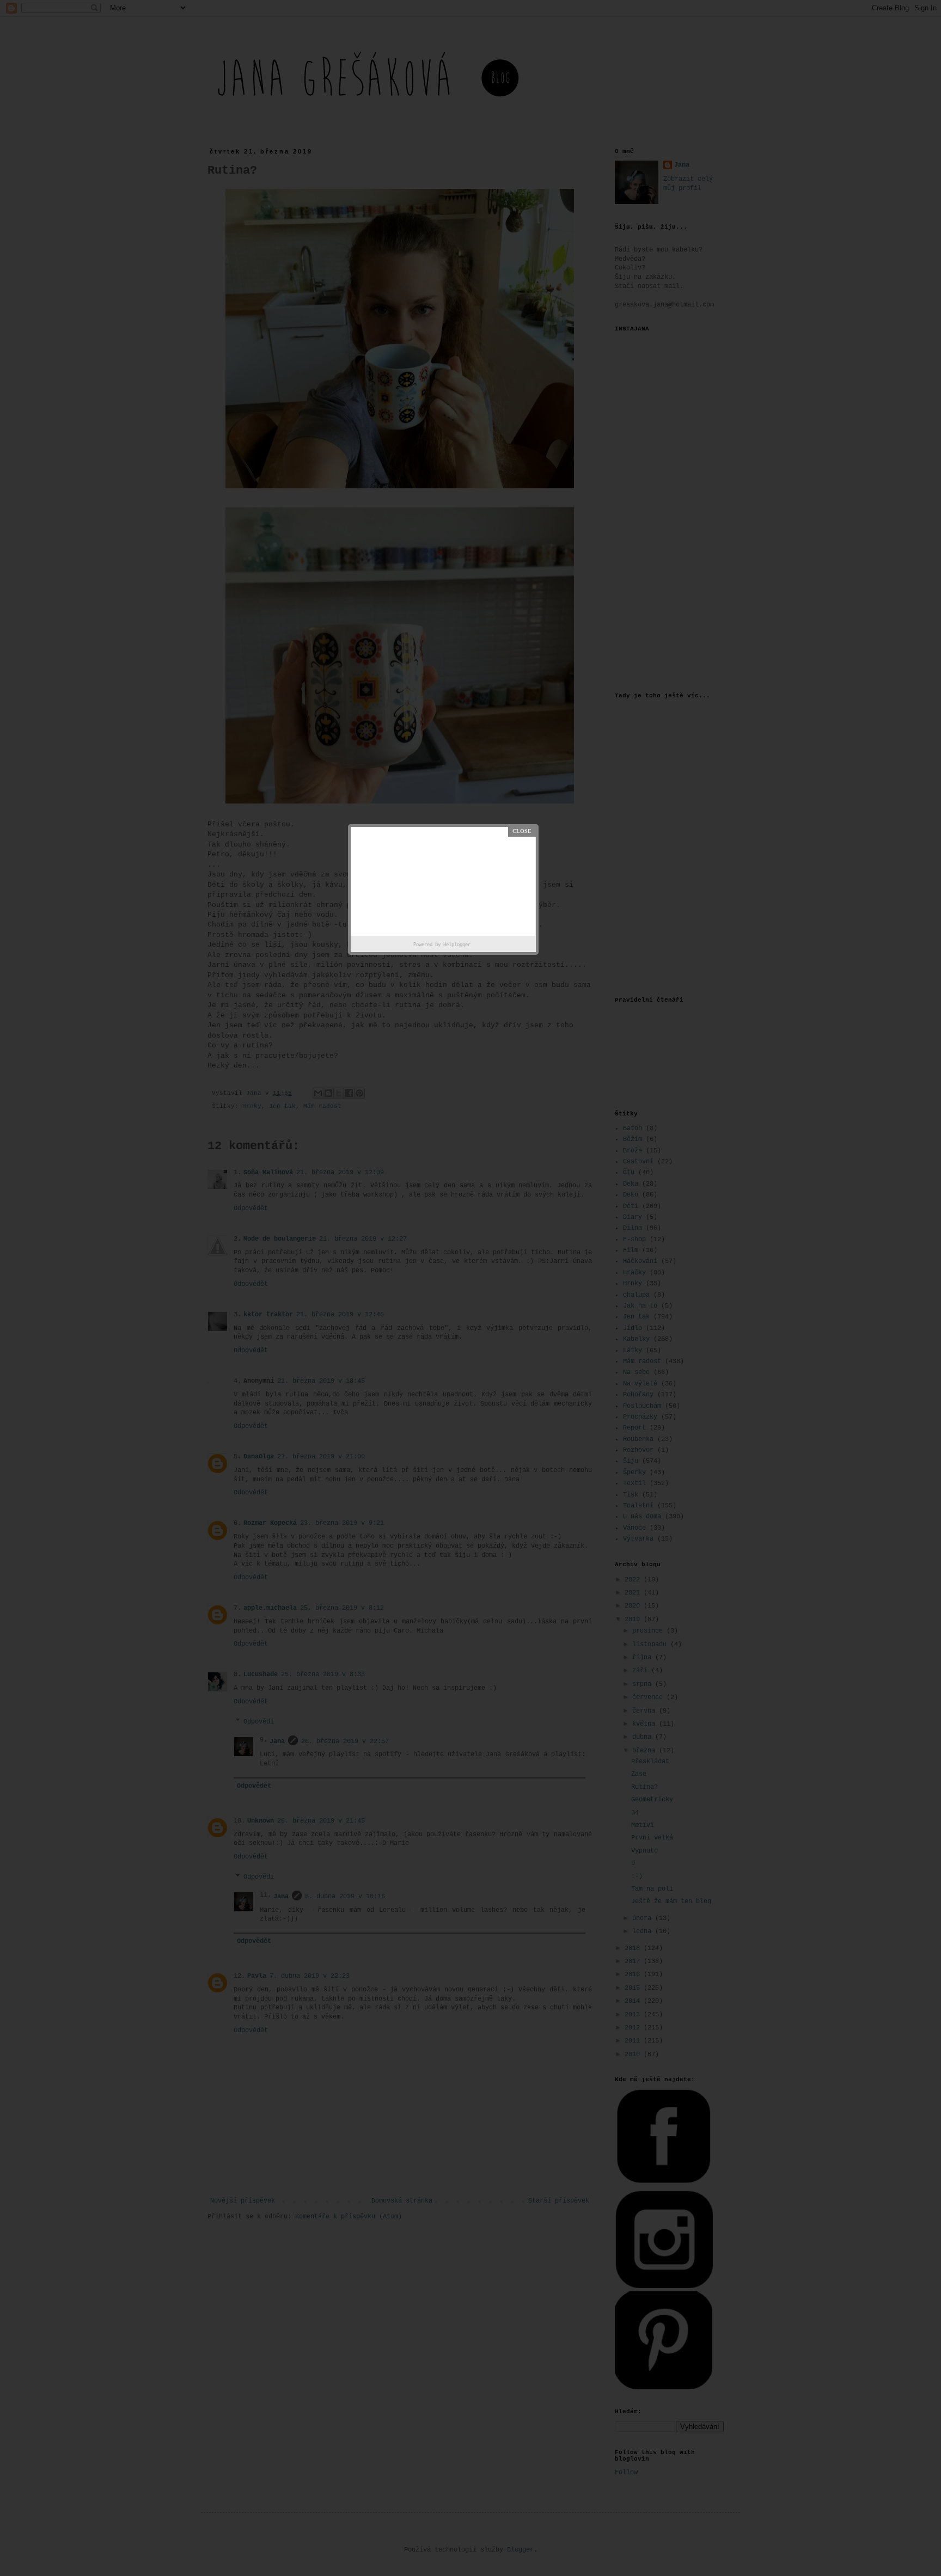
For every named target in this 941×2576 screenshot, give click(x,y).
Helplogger (457, 945)
